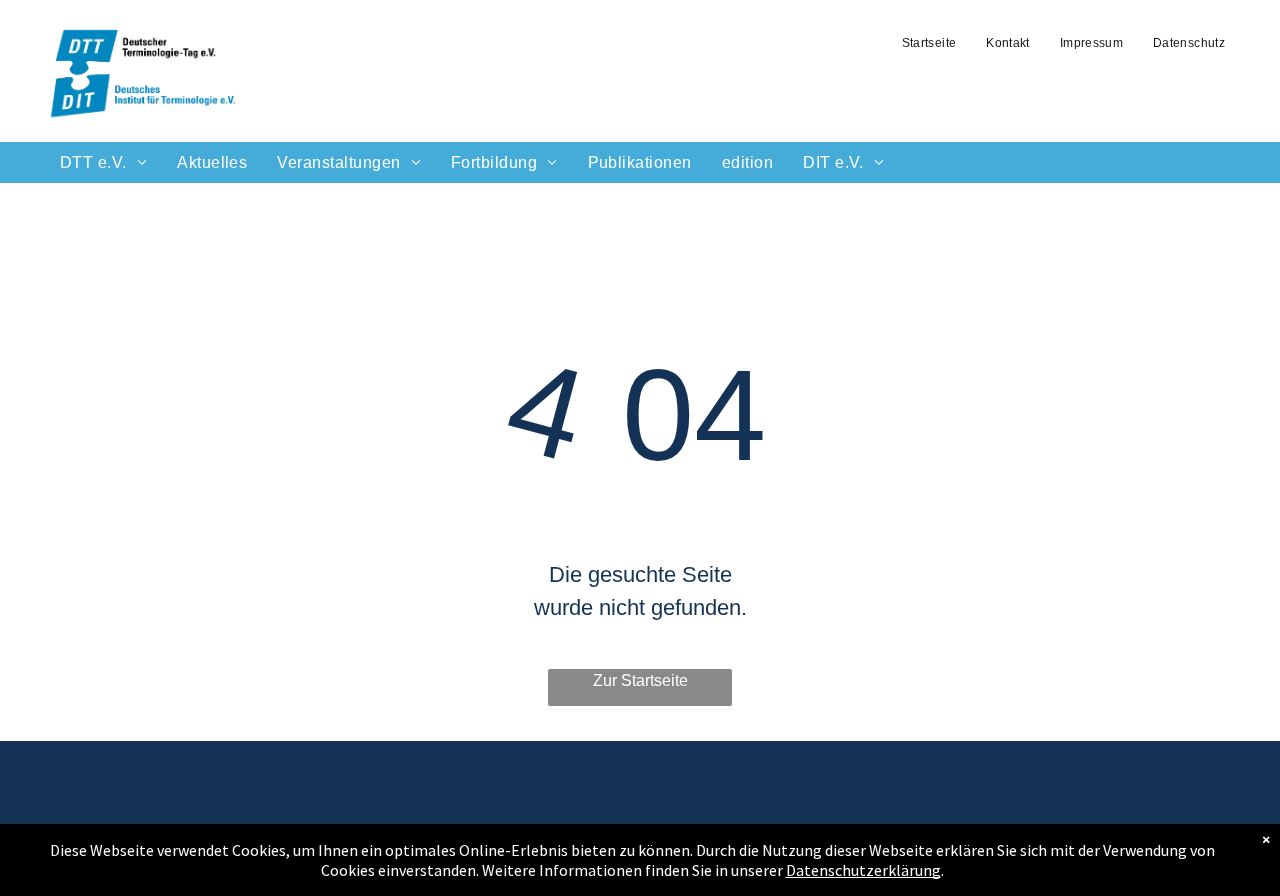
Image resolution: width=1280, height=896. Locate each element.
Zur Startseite (640, 680)
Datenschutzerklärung (863, 870)
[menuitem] (929, 43)
